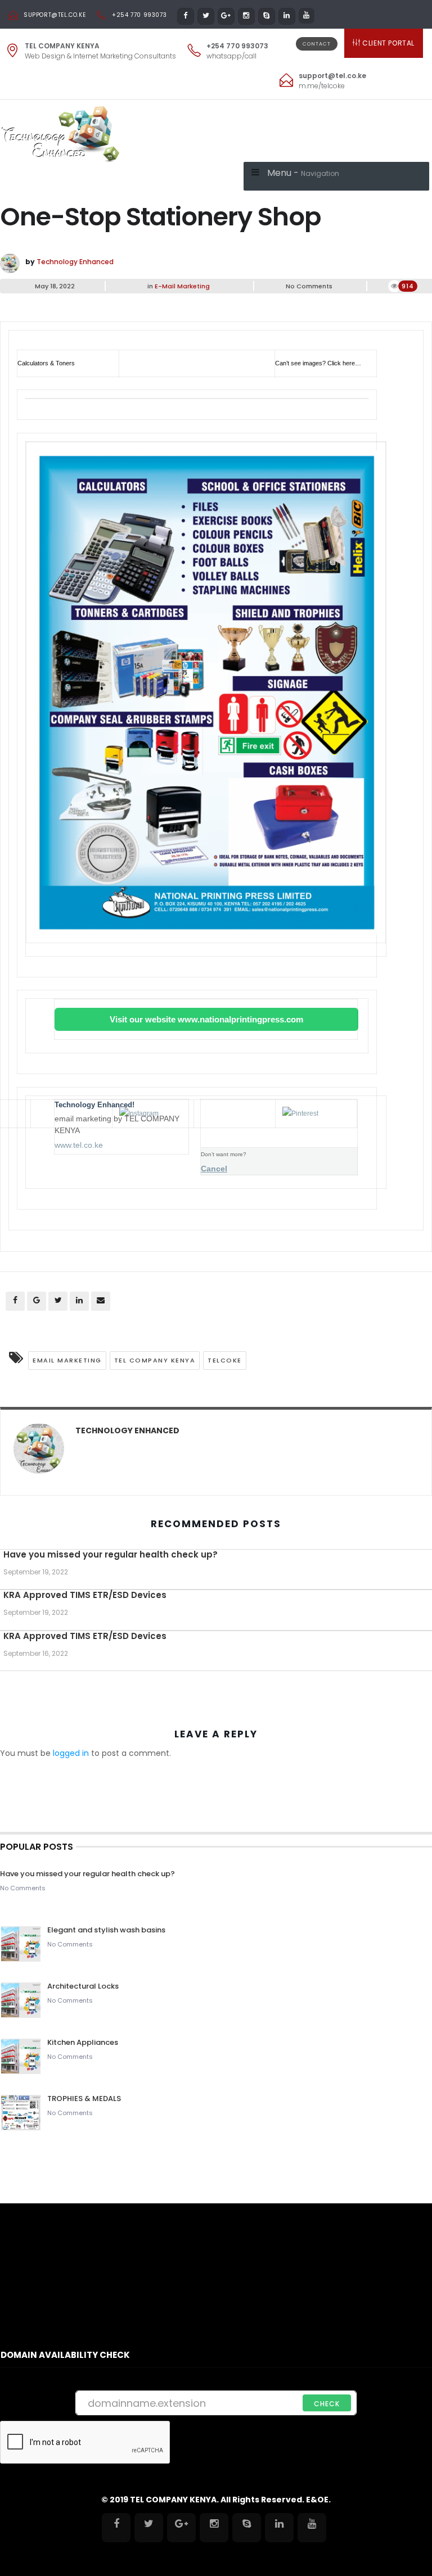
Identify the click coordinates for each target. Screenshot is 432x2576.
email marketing (67, 1360)
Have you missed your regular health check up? (111, 1554)
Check (327, 2404)
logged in (71, 1753)
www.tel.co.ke (79, 1145)
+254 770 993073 (139, 15)
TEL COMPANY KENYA (155, 1360)
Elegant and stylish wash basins (106, 1930)
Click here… (344, 363)
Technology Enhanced (75, 262)
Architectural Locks (83, 1986)
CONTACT (317, 44)
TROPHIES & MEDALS (84, 2099)
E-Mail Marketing (182, 286)
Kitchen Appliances (84, 2042)
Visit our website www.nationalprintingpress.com (206, 1019)
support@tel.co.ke (55, 15)
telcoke (225, 1360)
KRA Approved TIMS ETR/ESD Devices (85, 1595)
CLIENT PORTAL (388, 43)
